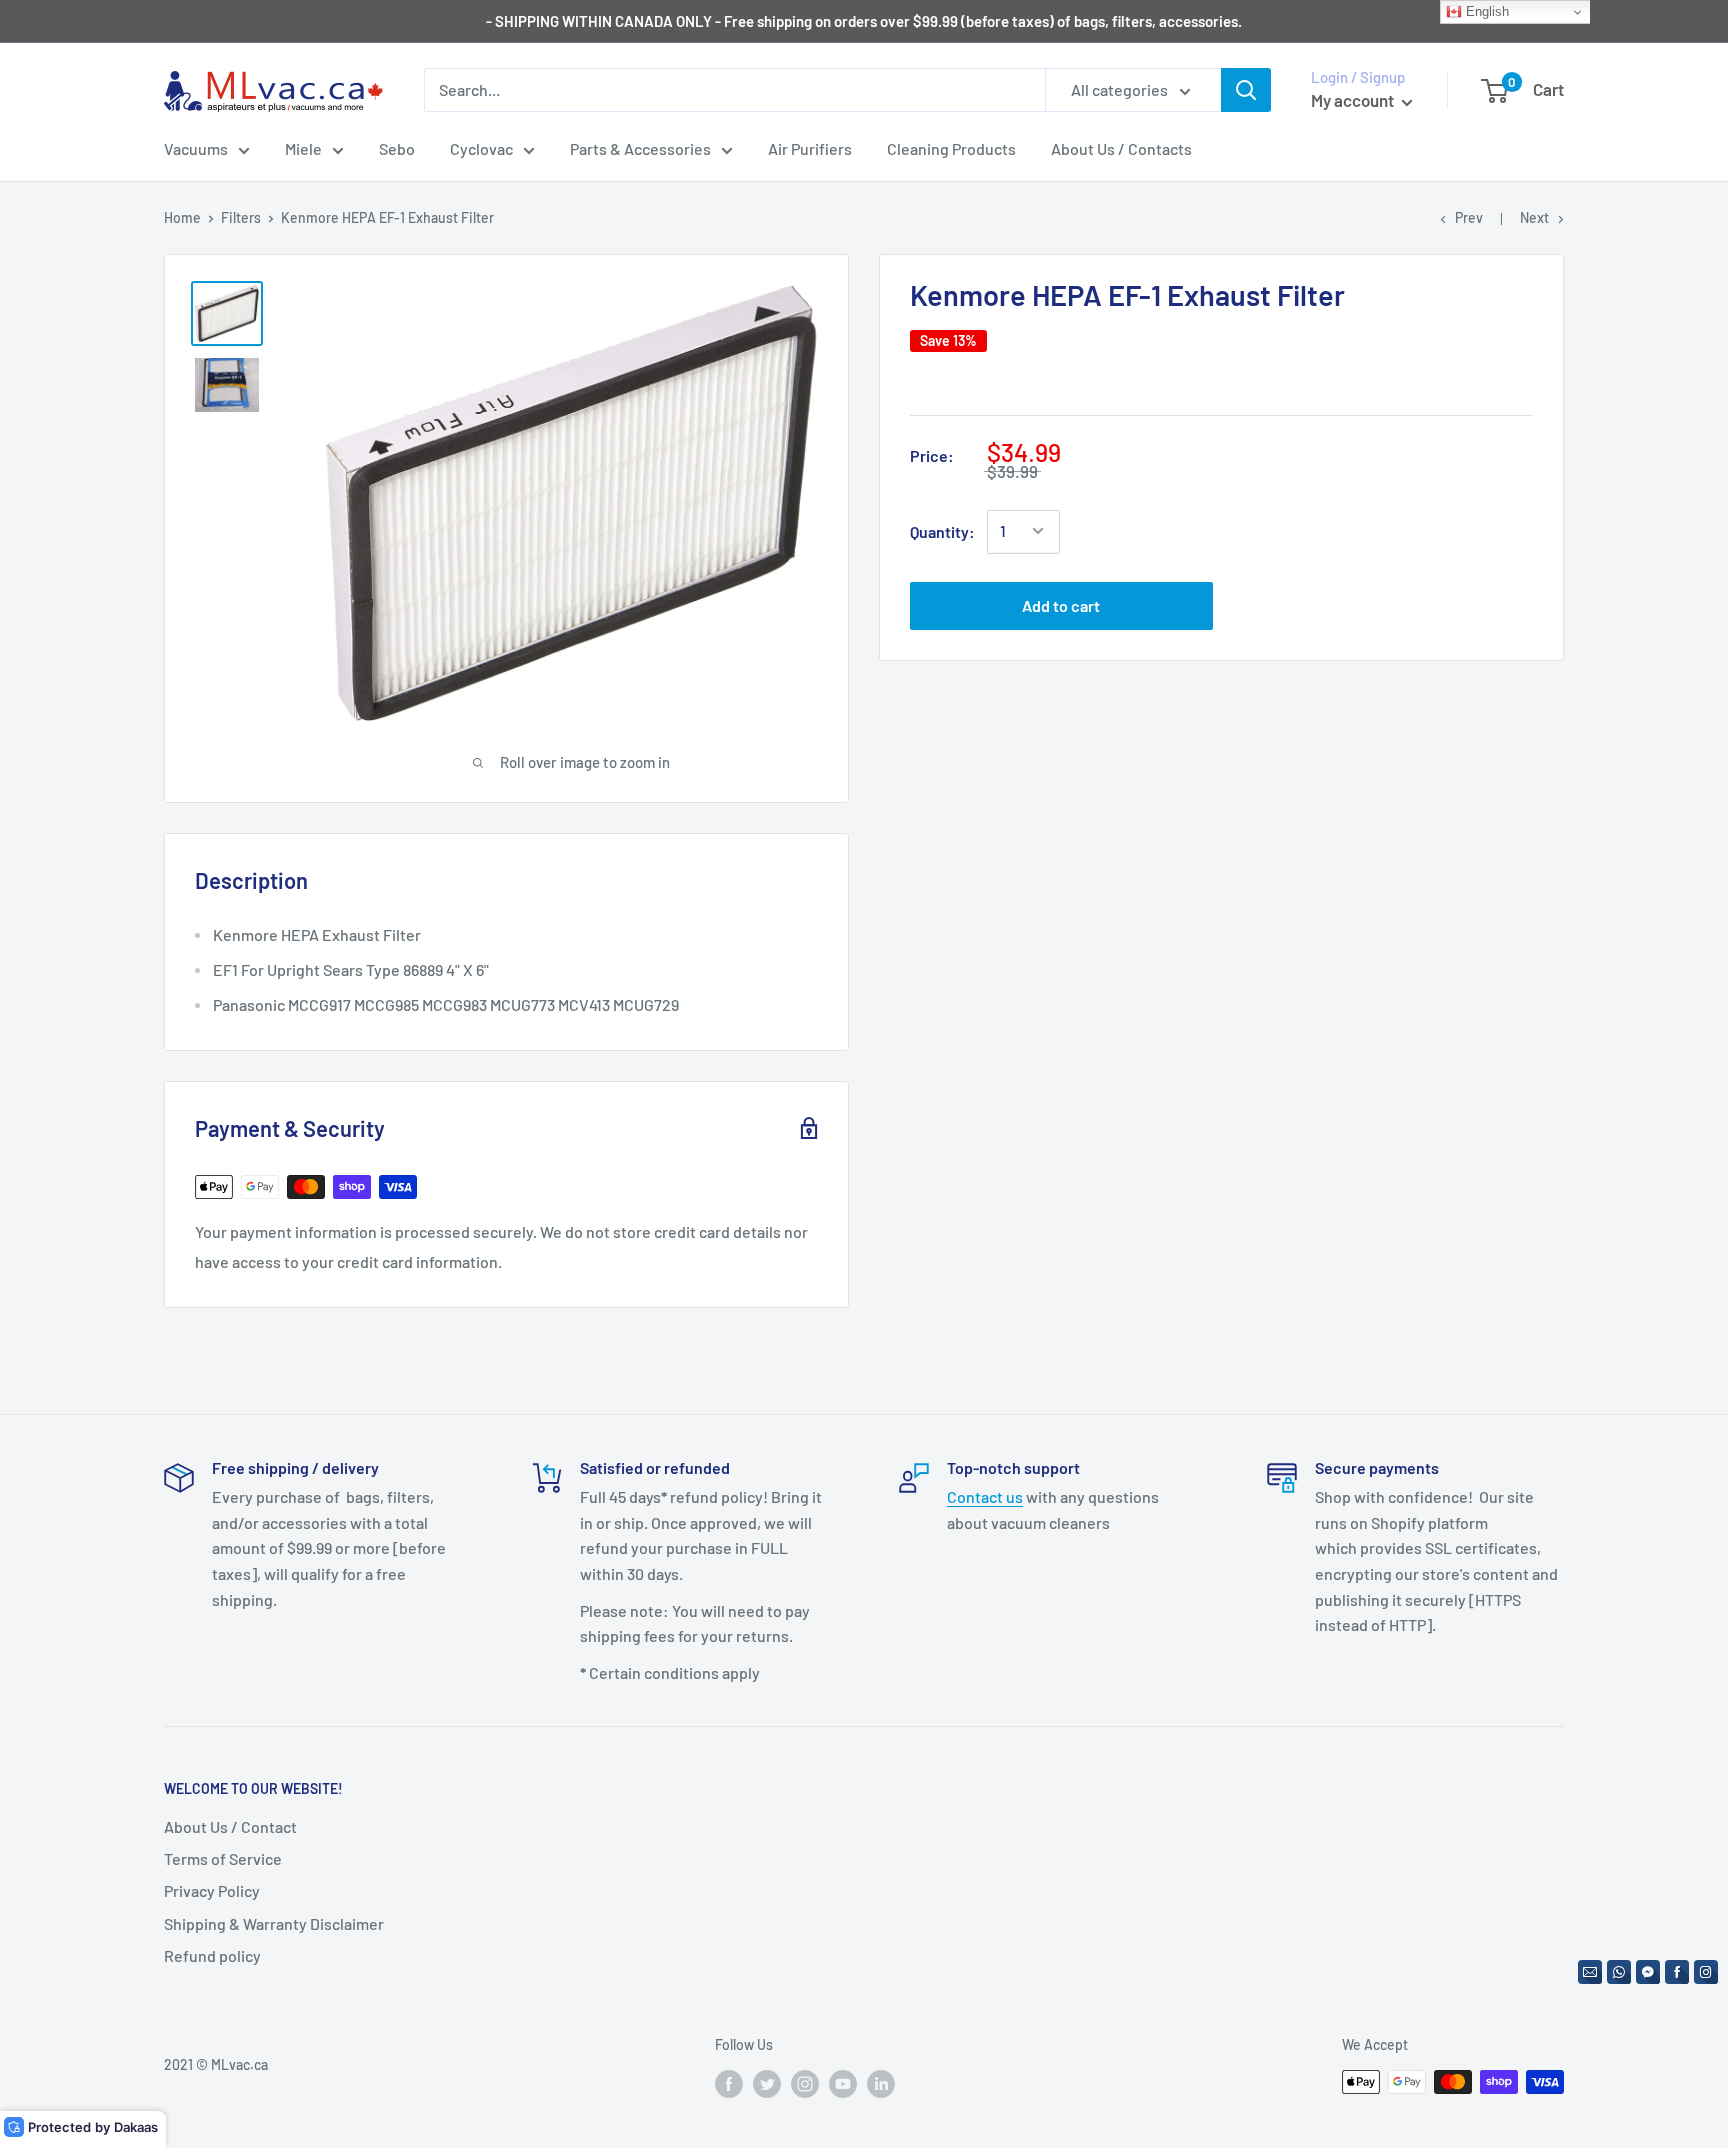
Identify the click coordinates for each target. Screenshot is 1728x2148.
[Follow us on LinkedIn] (881, 2084)
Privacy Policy (212, 1890)
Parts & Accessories (640, 148)
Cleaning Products (951, 148)
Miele (303, 148)
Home (182, 217)
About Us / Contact (230, 1826)
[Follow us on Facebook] (729, 2084)
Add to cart (1061, 604)
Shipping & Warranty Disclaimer (274, 1923)
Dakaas (136, 2127)
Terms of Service (223, 1858)
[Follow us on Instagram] (805, 2084)
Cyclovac (481, 148)
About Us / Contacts (1121, 148)
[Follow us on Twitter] (767, 2084)
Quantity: (942, 531)
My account (1354, 100)
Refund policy (212, 1955)
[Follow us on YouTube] (843, 2084)
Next (1534, 217)
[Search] (1246, 90)
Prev (1469, 217)
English (1485, 11)
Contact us (985, 1496)
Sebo (397, 148)
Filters (241, 217)
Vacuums (196, 148)
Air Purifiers (810, 148)
